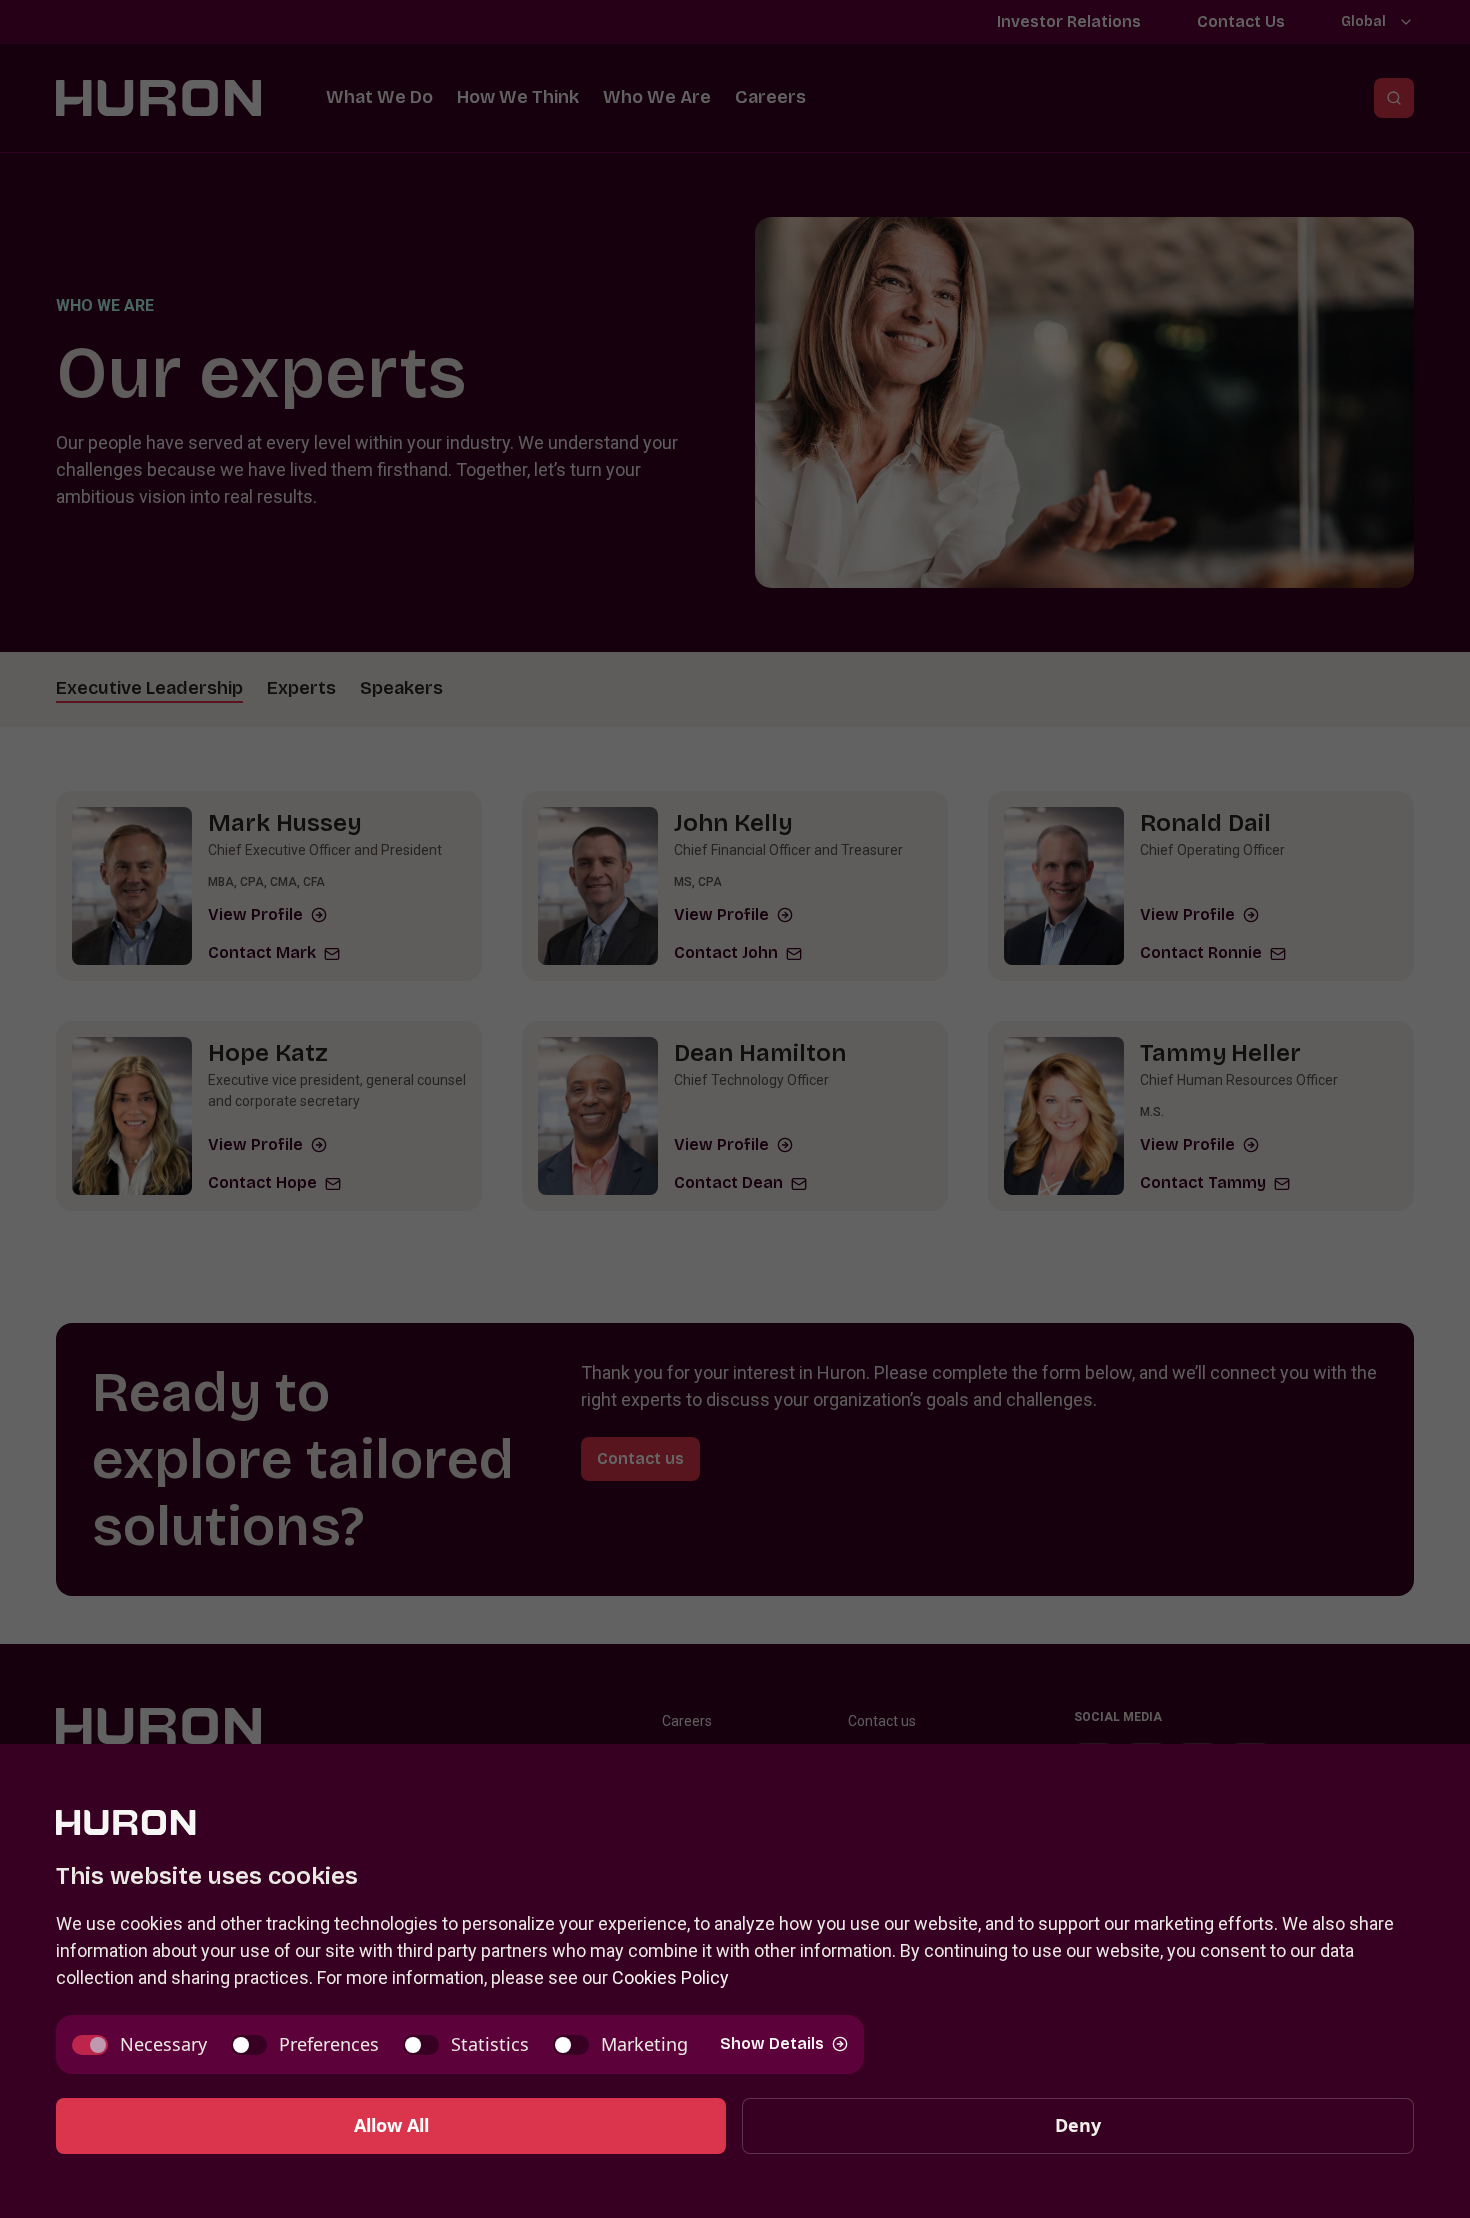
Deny (1078, 2125)
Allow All (391, 2125)
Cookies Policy (670, 1977)
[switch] (139, 2044)
